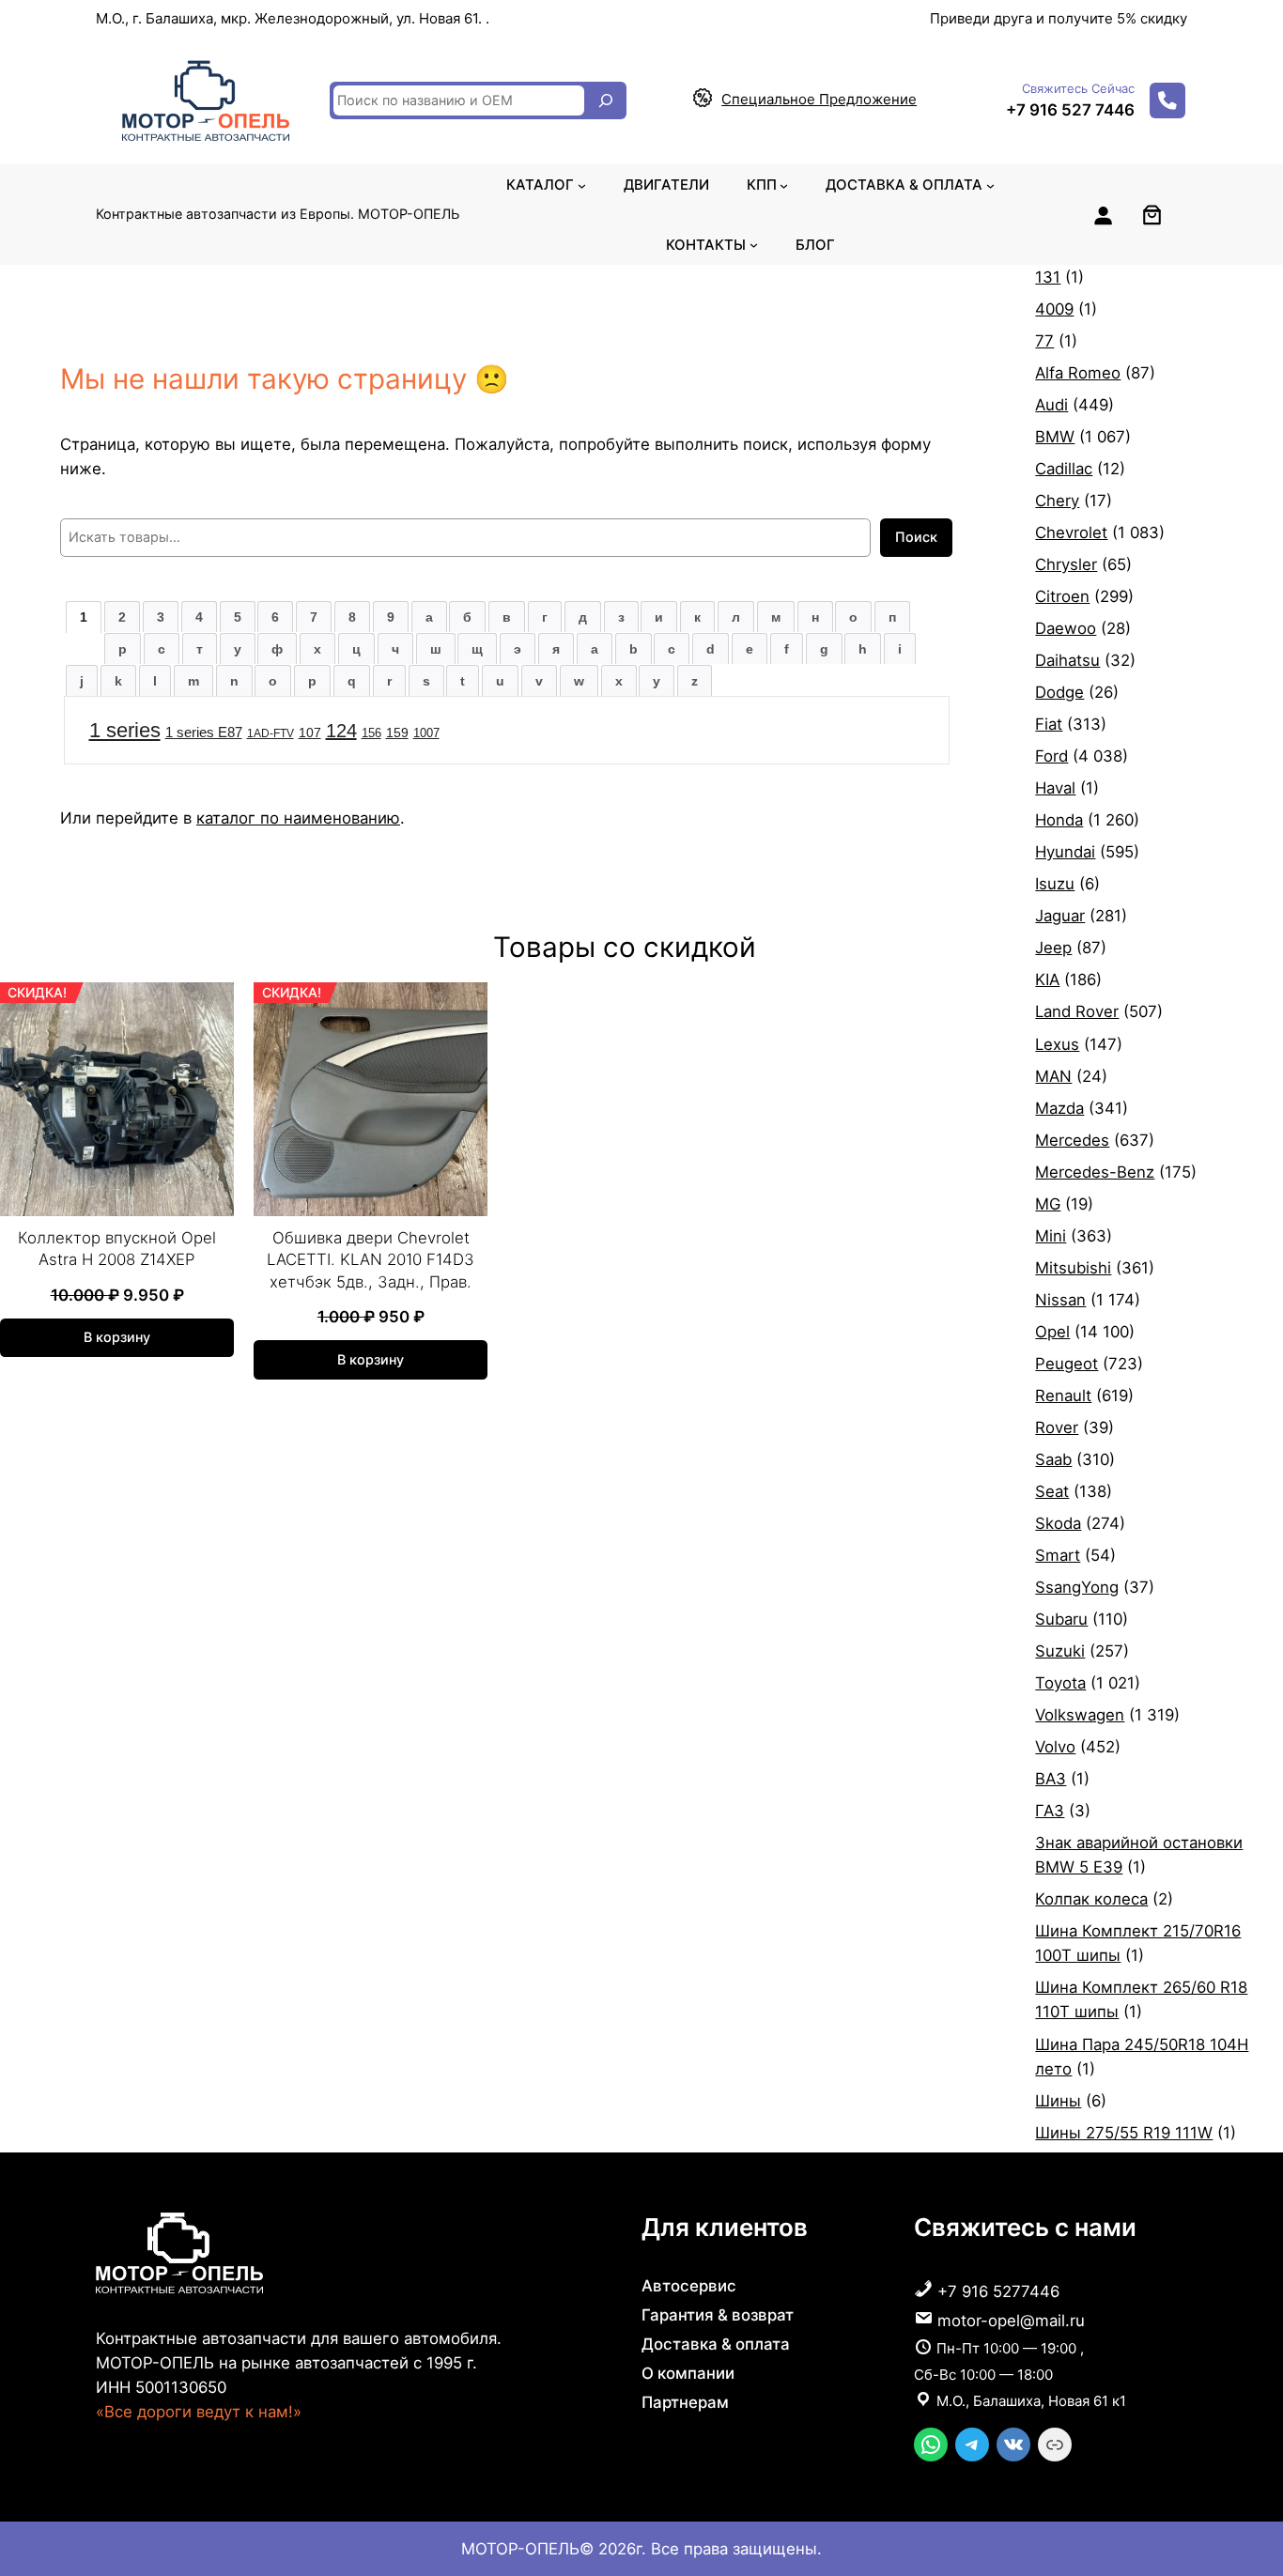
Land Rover (1077, 1011)
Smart (1058, 1555)
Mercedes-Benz (1095, 1172)
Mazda (1059, 1108)
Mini (1051, 1236)
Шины (1058, 2101)
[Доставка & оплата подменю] (990, 185)
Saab (1053, 1459)
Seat (1052, 1491)
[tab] (84, 617)
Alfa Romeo (1078, 373)
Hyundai (1065, 852)
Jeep (1053, 948)
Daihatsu (1067, 660)
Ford (1051, 756)
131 (1048, 277)
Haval (1055, 788)
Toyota (1060, 1683)
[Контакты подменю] (754, 245)
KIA (1047, 979)
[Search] (606, 100)
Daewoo (1066, 628)
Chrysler (1066, 564)
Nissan (1060, 1300)
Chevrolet (1071, 532)
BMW (1055, 437)
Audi (1051, 405)
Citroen (1062, 596)
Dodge (1059, 692)
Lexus (1057, 1044)
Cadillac (1064, 469)
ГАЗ (1050, 1811)
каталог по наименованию (298, 818)
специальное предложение (819, 99)
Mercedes (1072, 1140)
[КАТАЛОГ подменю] (582, 185)
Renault (1063, 1396)
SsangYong (1077, 1587)
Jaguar (1060, 916)
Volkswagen (1080, 1715)
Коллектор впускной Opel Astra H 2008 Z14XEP (117, 1249)
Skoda (1058, 1523)
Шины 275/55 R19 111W (1124, 2133)
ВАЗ (1051, 1779)
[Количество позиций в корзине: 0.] (1152, 215)
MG (1048, 1204)
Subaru (1061, 1619)
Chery (1057, 501)
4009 (1054, 309)
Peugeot (1067, 1364)
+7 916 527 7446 (1070, 110)
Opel (1052, 1332)
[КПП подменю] (784, 185)
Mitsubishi (1073, 1268)
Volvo (1055, 1747)
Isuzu (1055, 884)
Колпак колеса (1091, 1899)
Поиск (916, 537)
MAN (1053, 1076)
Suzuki (1060, 1651)
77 (1044, 341)
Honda (1059, 820)
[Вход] (1103, 215)
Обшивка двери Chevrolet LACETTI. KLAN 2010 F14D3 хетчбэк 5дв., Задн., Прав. (371, 1260)
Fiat (1049, 724)
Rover (1057, 1427)
